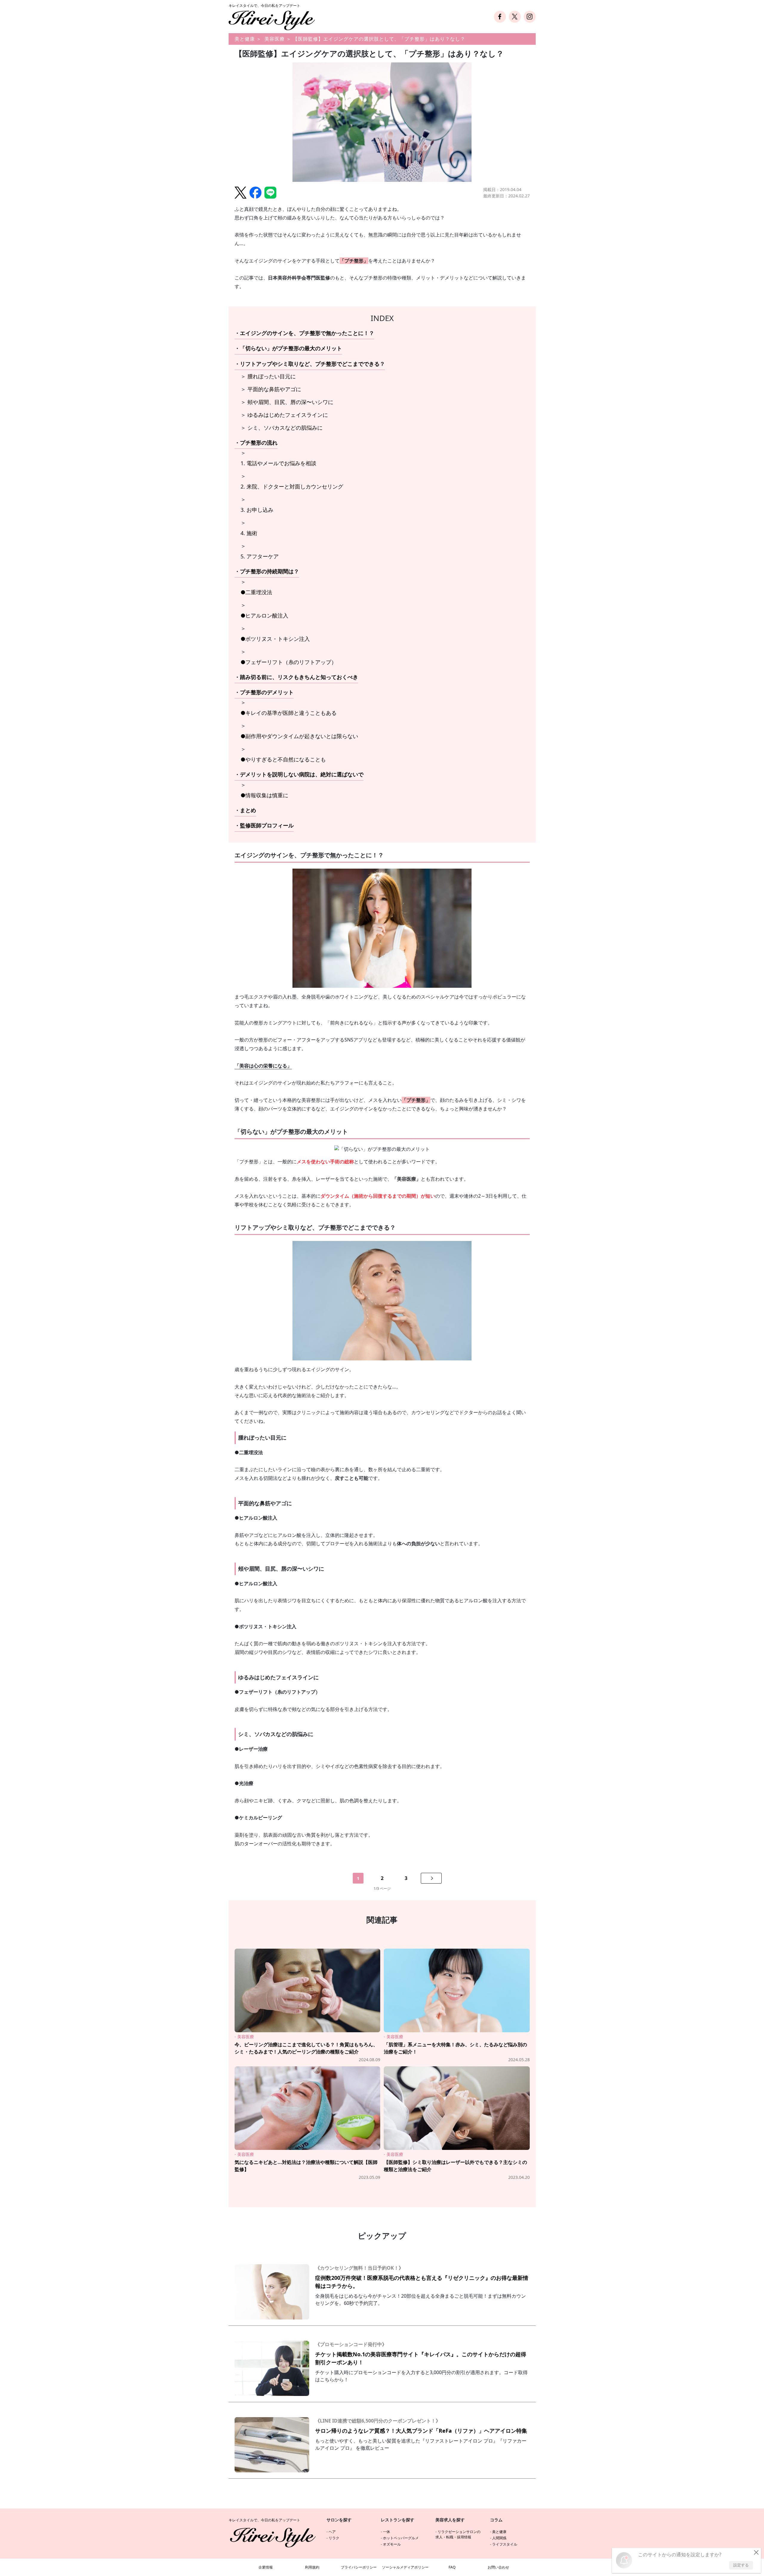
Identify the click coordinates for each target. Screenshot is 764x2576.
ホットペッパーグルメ (401, 2538)
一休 (386, 2532)
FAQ (452, 2567)
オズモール (392, 2544)
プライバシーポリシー (359, 2567)
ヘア (332, 2532)
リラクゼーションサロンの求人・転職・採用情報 (458, 2534)
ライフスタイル (505, 2544)
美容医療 (275, 39)
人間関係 (499, 2538)
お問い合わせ (498, 2567)
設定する (741, 2565)
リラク (334, 2538)
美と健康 (245, 39)
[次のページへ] (431, 1878)
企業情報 (266, 2567)
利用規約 (312, 2567)
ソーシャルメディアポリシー (405, 2567)
